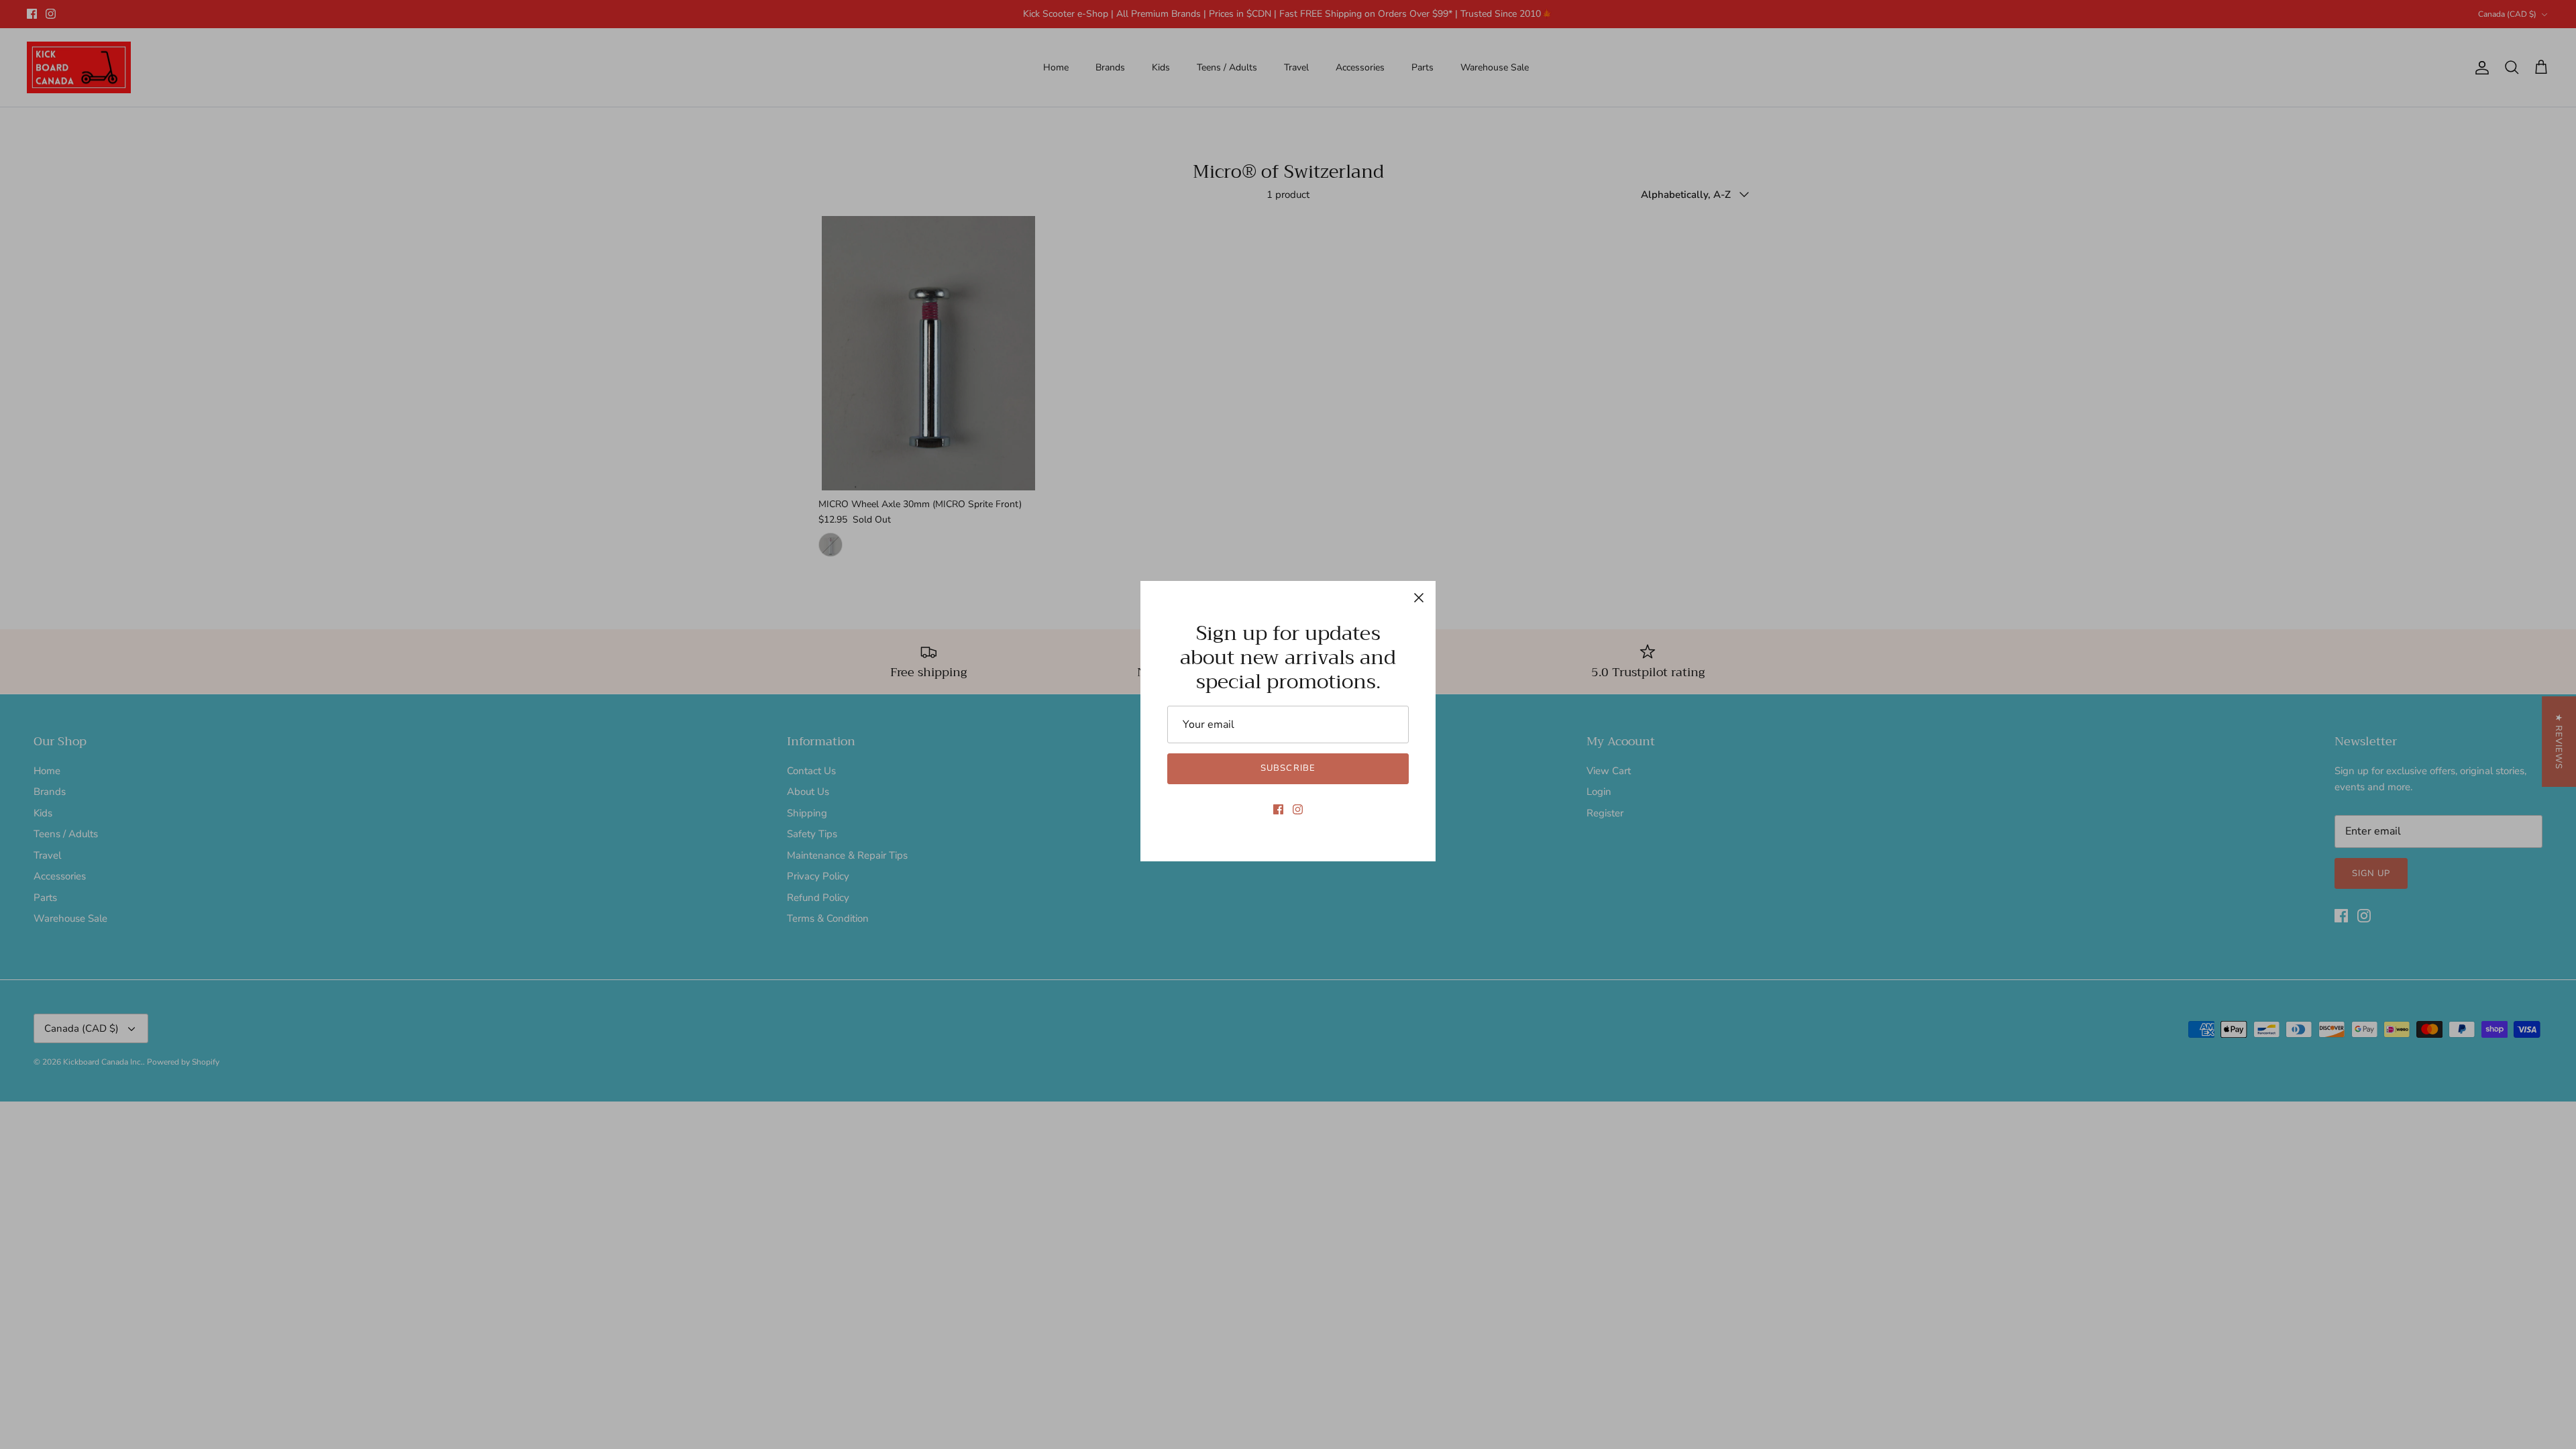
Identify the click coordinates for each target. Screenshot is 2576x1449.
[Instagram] (1298, 809)
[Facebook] (1278, 809)
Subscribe (1288, 768)
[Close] (1419, 598)
